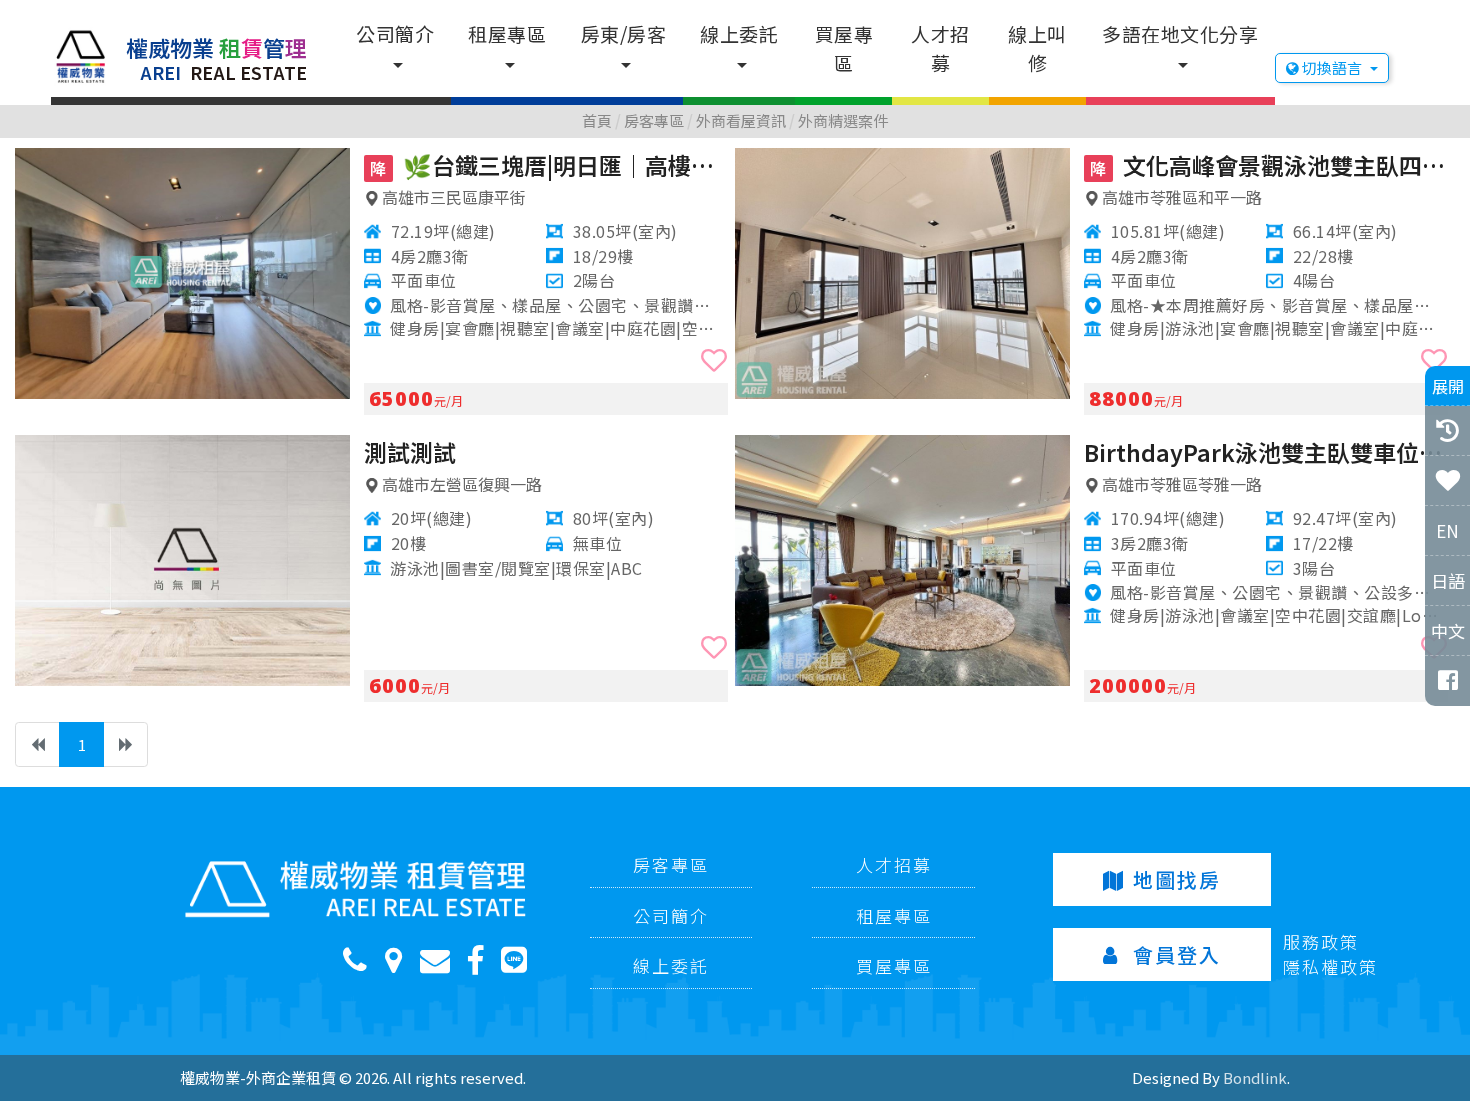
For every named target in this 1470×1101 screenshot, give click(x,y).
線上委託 (739, 33)
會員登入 (1177, 954)
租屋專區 (507, 33)
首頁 (597, 120)
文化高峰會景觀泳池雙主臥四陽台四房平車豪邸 (1269, 165)
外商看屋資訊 (741, 120)
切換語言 (1332, 67)
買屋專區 (844, 48)
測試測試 (410, 452)
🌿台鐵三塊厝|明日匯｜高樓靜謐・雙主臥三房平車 (549, 165)
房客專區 (671, 864)
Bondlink (1255, 1077)
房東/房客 (624, 33)
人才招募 (940, 48)
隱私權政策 (1330, 966)
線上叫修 (1037, 48)
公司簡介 (395, 33)
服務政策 (1321, 941)
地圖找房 (1177, 879)
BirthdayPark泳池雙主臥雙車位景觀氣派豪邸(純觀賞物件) (1266, 452)
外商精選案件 (843, 120)
